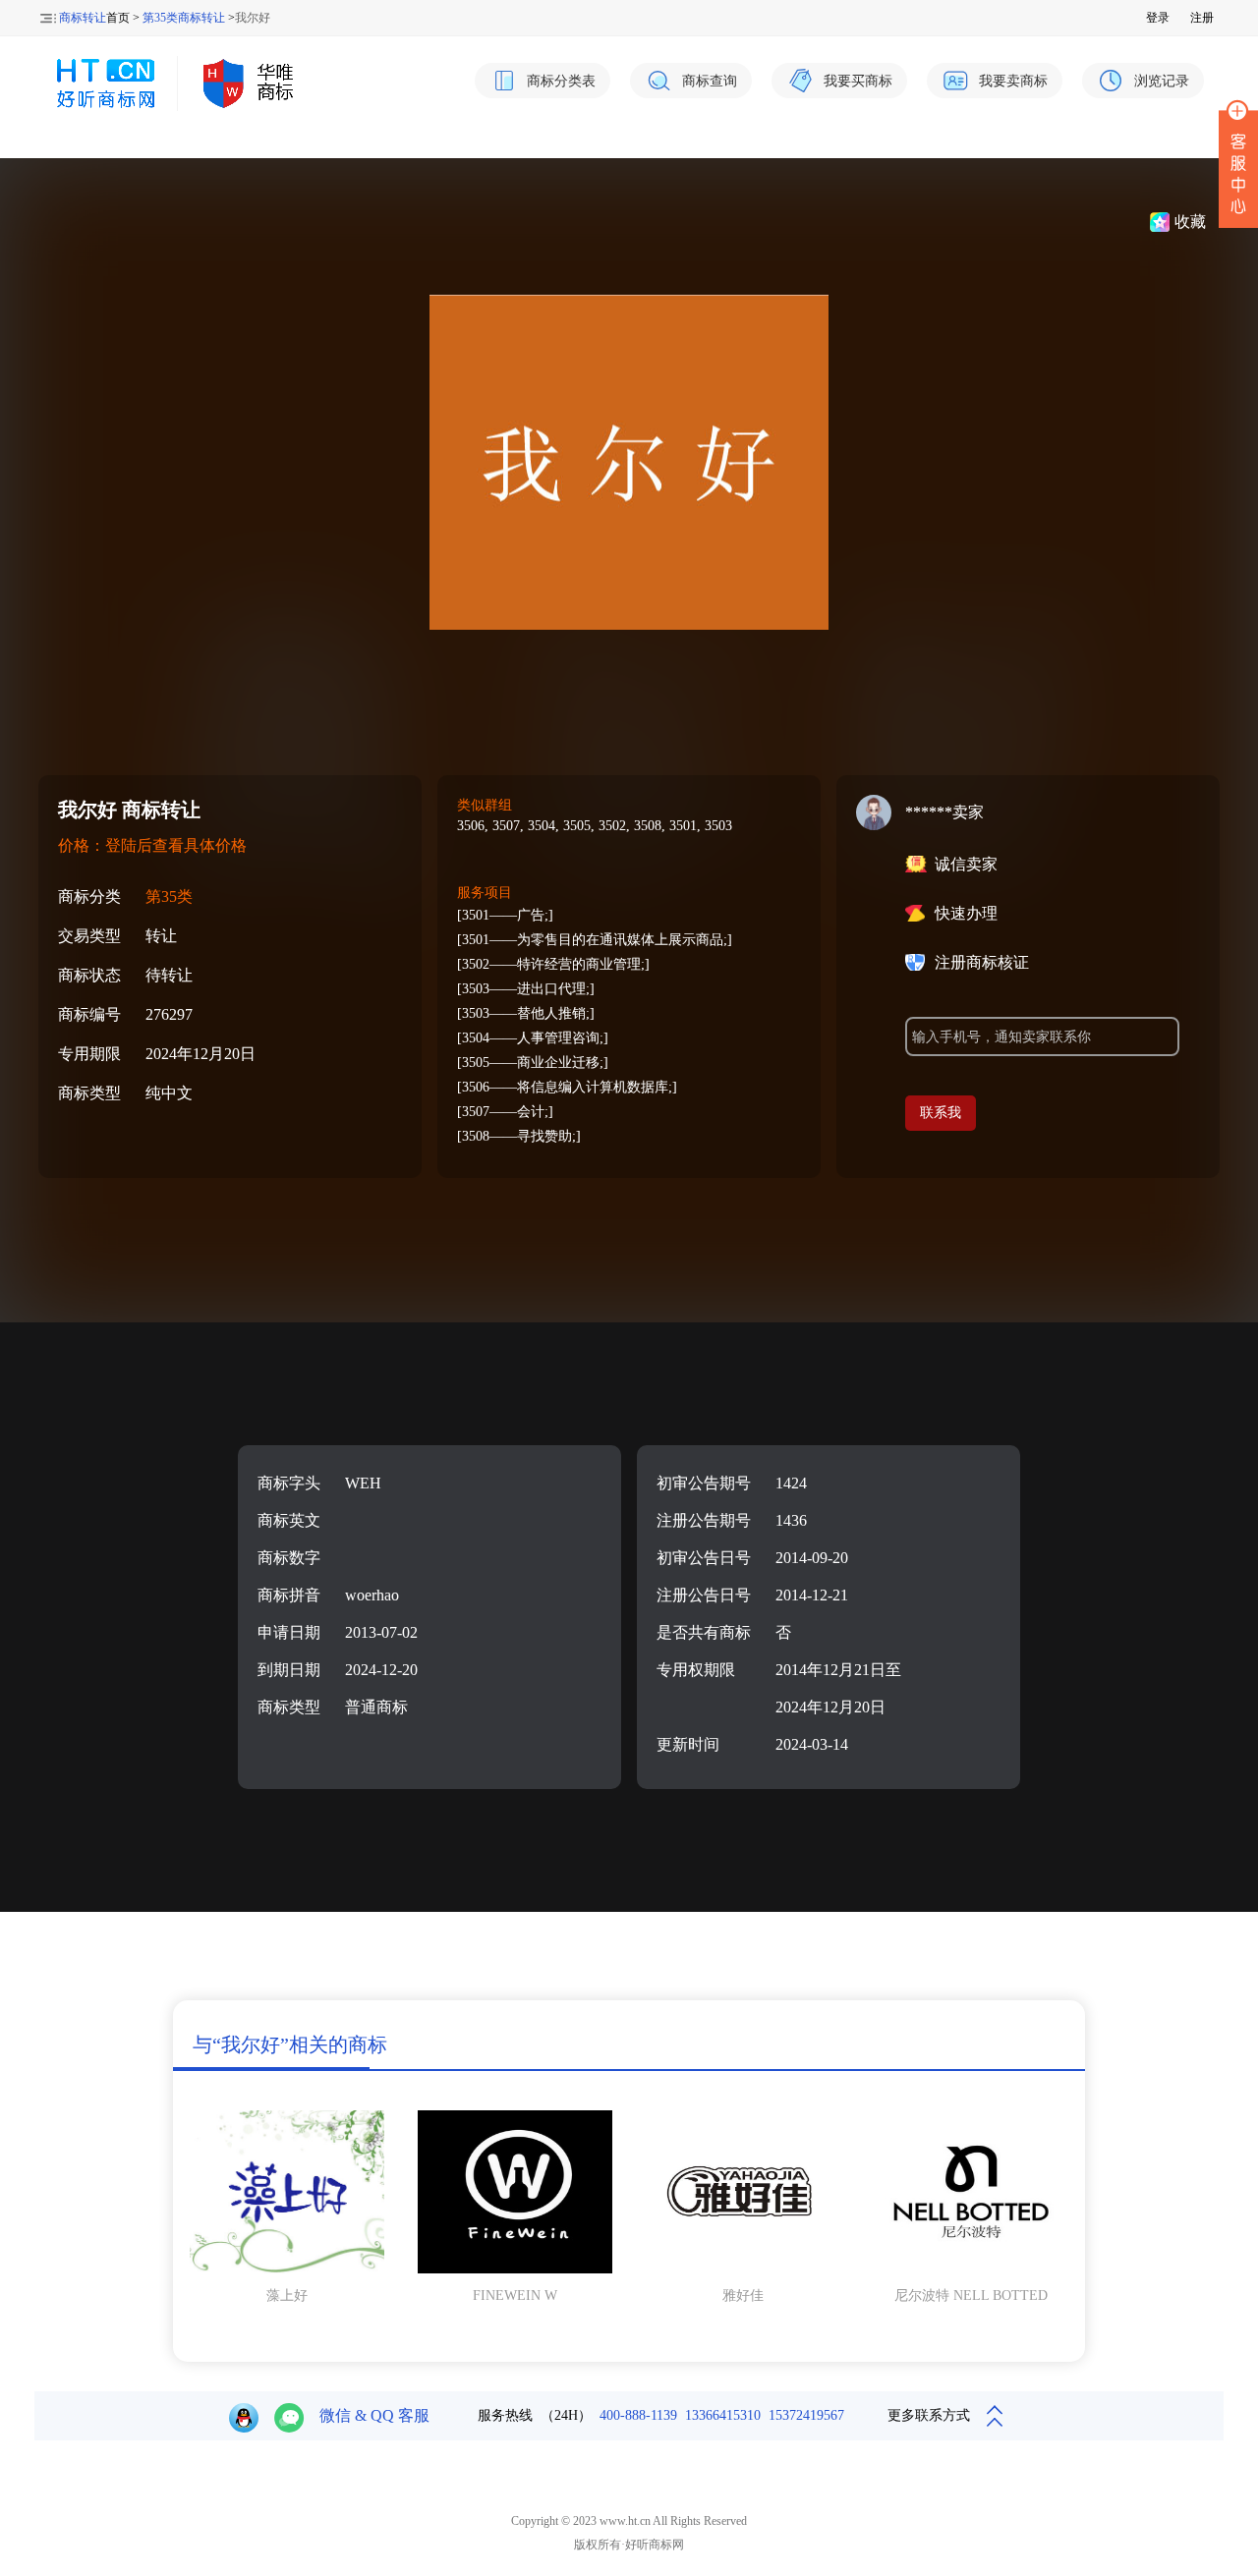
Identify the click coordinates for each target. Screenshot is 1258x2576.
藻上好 (287, 2296)
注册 (1202, 18)
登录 (1158, 18)
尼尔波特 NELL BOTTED (971, 2296)
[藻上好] (287, 2269)
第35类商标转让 (184, 18)
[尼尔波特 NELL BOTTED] (971, 2269)
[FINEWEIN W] (515, 2269)
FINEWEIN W (515, 2296)
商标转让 (83, 18)
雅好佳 (743, 2296)
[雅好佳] (743, 2269)
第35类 (169, 896)
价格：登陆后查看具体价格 (152, 845)
